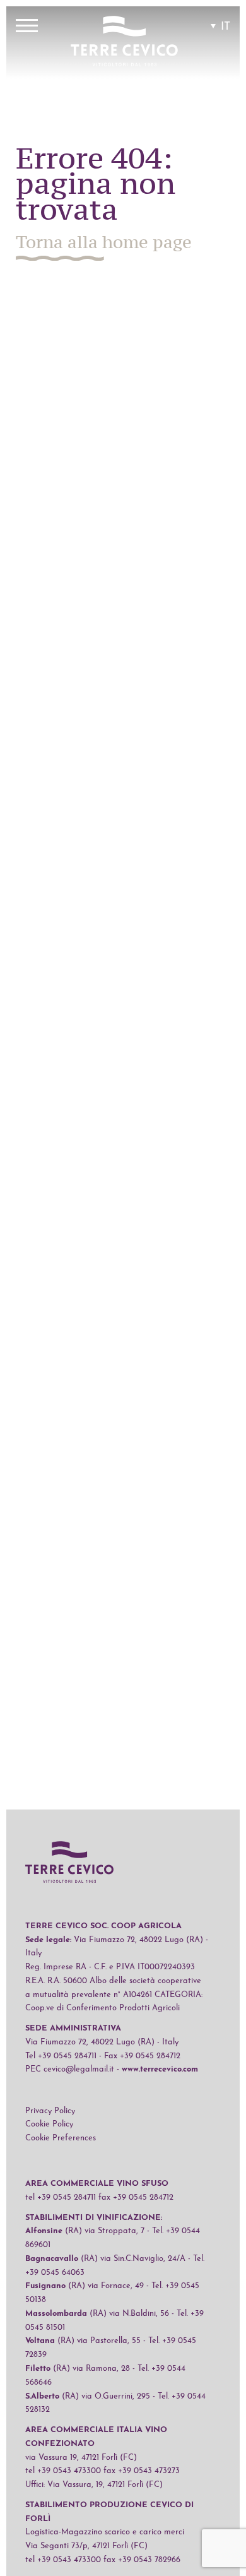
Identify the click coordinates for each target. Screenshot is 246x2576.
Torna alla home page (104, 242)
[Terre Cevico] (124, 43)
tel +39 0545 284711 (61, 2197)
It (225, 27)
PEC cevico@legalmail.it (70, 2069)
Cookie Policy (49, 2124)
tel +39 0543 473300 (63, 2471)
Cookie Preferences (61, 2138)
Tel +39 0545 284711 (61, 2056)
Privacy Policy (50, 2111)
